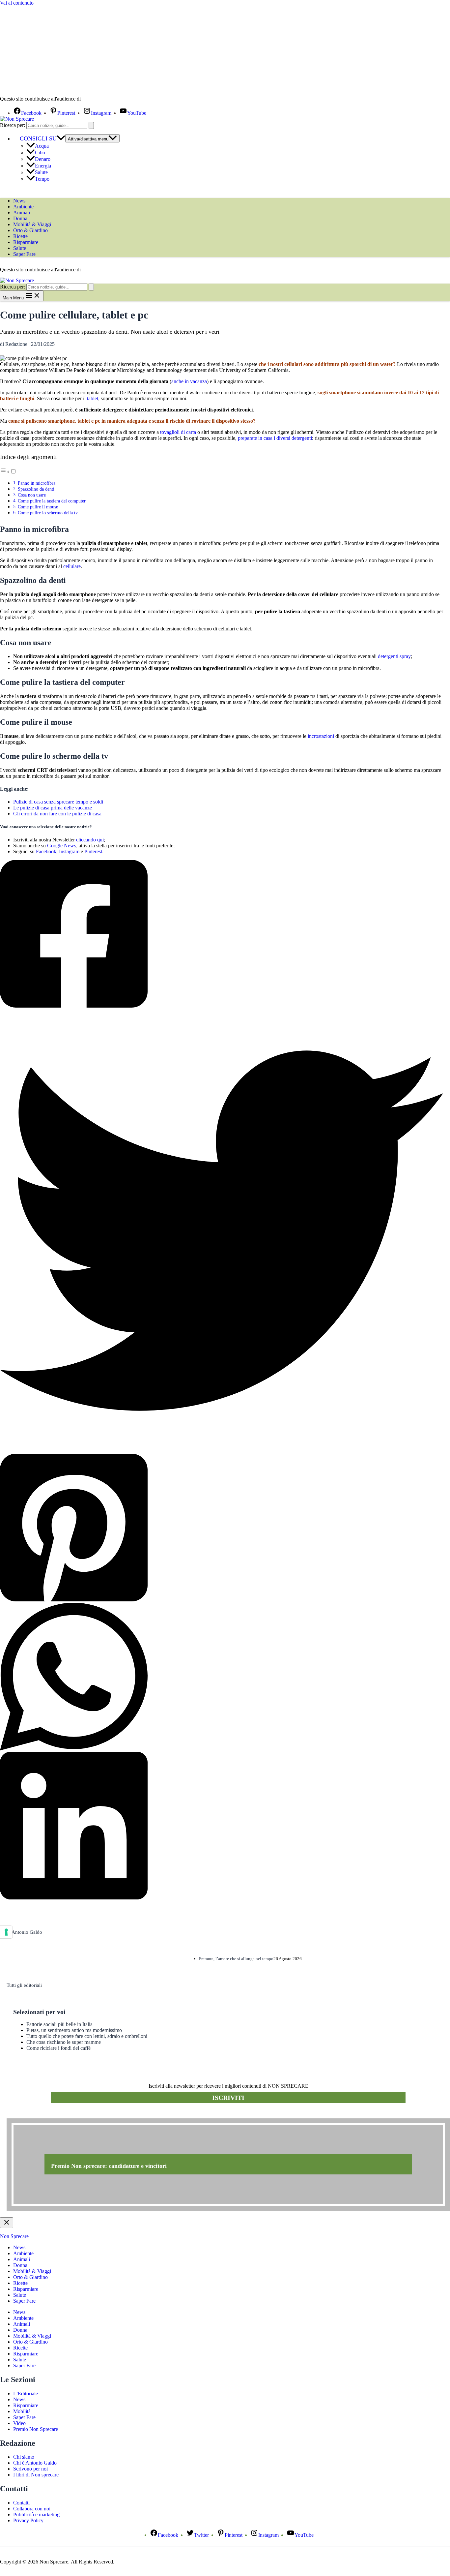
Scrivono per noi (30, 2469)
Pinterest (93, 851)
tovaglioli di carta (178, 432)
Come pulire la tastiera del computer (52, 501)
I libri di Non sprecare (36, 2475)
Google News (62, 846)
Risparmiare (26, 242)
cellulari (293, 364)
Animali (22, 212)
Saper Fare (24, 254)
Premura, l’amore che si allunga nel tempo (236, 1959)
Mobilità (22, 2411)
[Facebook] (222, 934)
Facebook (46, 851)
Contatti (21, 2503)
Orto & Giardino (30, 230)
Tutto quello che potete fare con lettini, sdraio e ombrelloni (87, 2036)
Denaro (43, 159)
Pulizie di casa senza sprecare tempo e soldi (58, 802)
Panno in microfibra (37, 483)
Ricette (20, 236)
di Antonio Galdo (24, 1932)
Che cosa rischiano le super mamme (64, 2042)
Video (19, 2423)
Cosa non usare (32, 495)
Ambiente (23, 207)
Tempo (42, 179)
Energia (43, 166)
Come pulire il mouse (38, 507)
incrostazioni (321, 736)
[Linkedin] (222, 1826)
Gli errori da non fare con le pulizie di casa (57, 814)
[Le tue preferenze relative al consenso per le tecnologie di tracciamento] (6, 1932)
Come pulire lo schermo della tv (48, 513)
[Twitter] (222, 1231)
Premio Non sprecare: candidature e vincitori (109, 2166)
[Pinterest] (222, 1528)
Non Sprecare (14, 2236)
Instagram (69, 851)
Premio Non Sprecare (36, 2429)
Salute (41, 172)
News (19, 201)
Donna (20, 218)
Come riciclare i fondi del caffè (58, 2048)
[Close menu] (7, 2223)
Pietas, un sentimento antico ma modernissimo (74, 2030)
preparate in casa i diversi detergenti (275, 438)
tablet (93, 398)
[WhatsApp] (222, 1677)
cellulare (72, 566)
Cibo (40, 152)
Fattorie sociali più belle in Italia (59, 2024)
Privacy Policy (28, 2520)
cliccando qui (90, 840)
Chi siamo (24, 2457)
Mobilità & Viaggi (32, 224)
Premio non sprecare (33, 2115)
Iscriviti (228, 2098)
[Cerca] (91, 125)
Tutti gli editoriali (24, 1985)
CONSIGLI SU (38, 138)
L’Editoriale (26, 2394)
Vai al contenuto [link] (17, 3)
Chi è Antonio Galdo (35, 2463)
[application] (61, 138)
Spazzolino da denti (36, 489)
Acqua (42, 146)
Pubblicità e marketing (36, 2515)
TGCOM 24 (102, 99)
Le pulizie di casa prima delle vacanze (53, 808)
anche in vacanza (189, 381)
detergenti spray (394, 656)
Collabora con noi (32, 2509)
